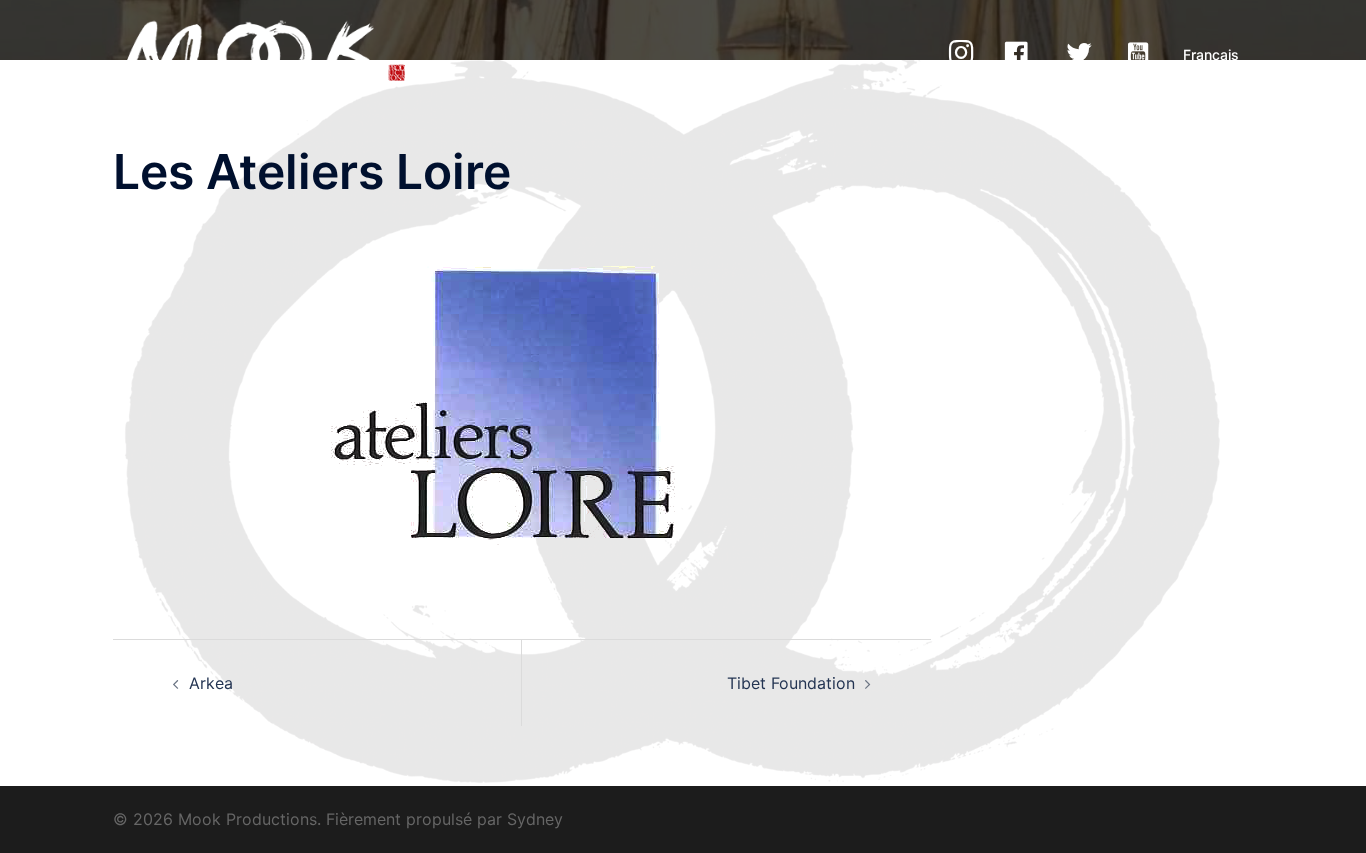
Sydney (535, 819)
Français (1211, 54)
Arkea (211, 683)
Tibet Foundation (791, 683)
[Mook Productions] (264, 53)
